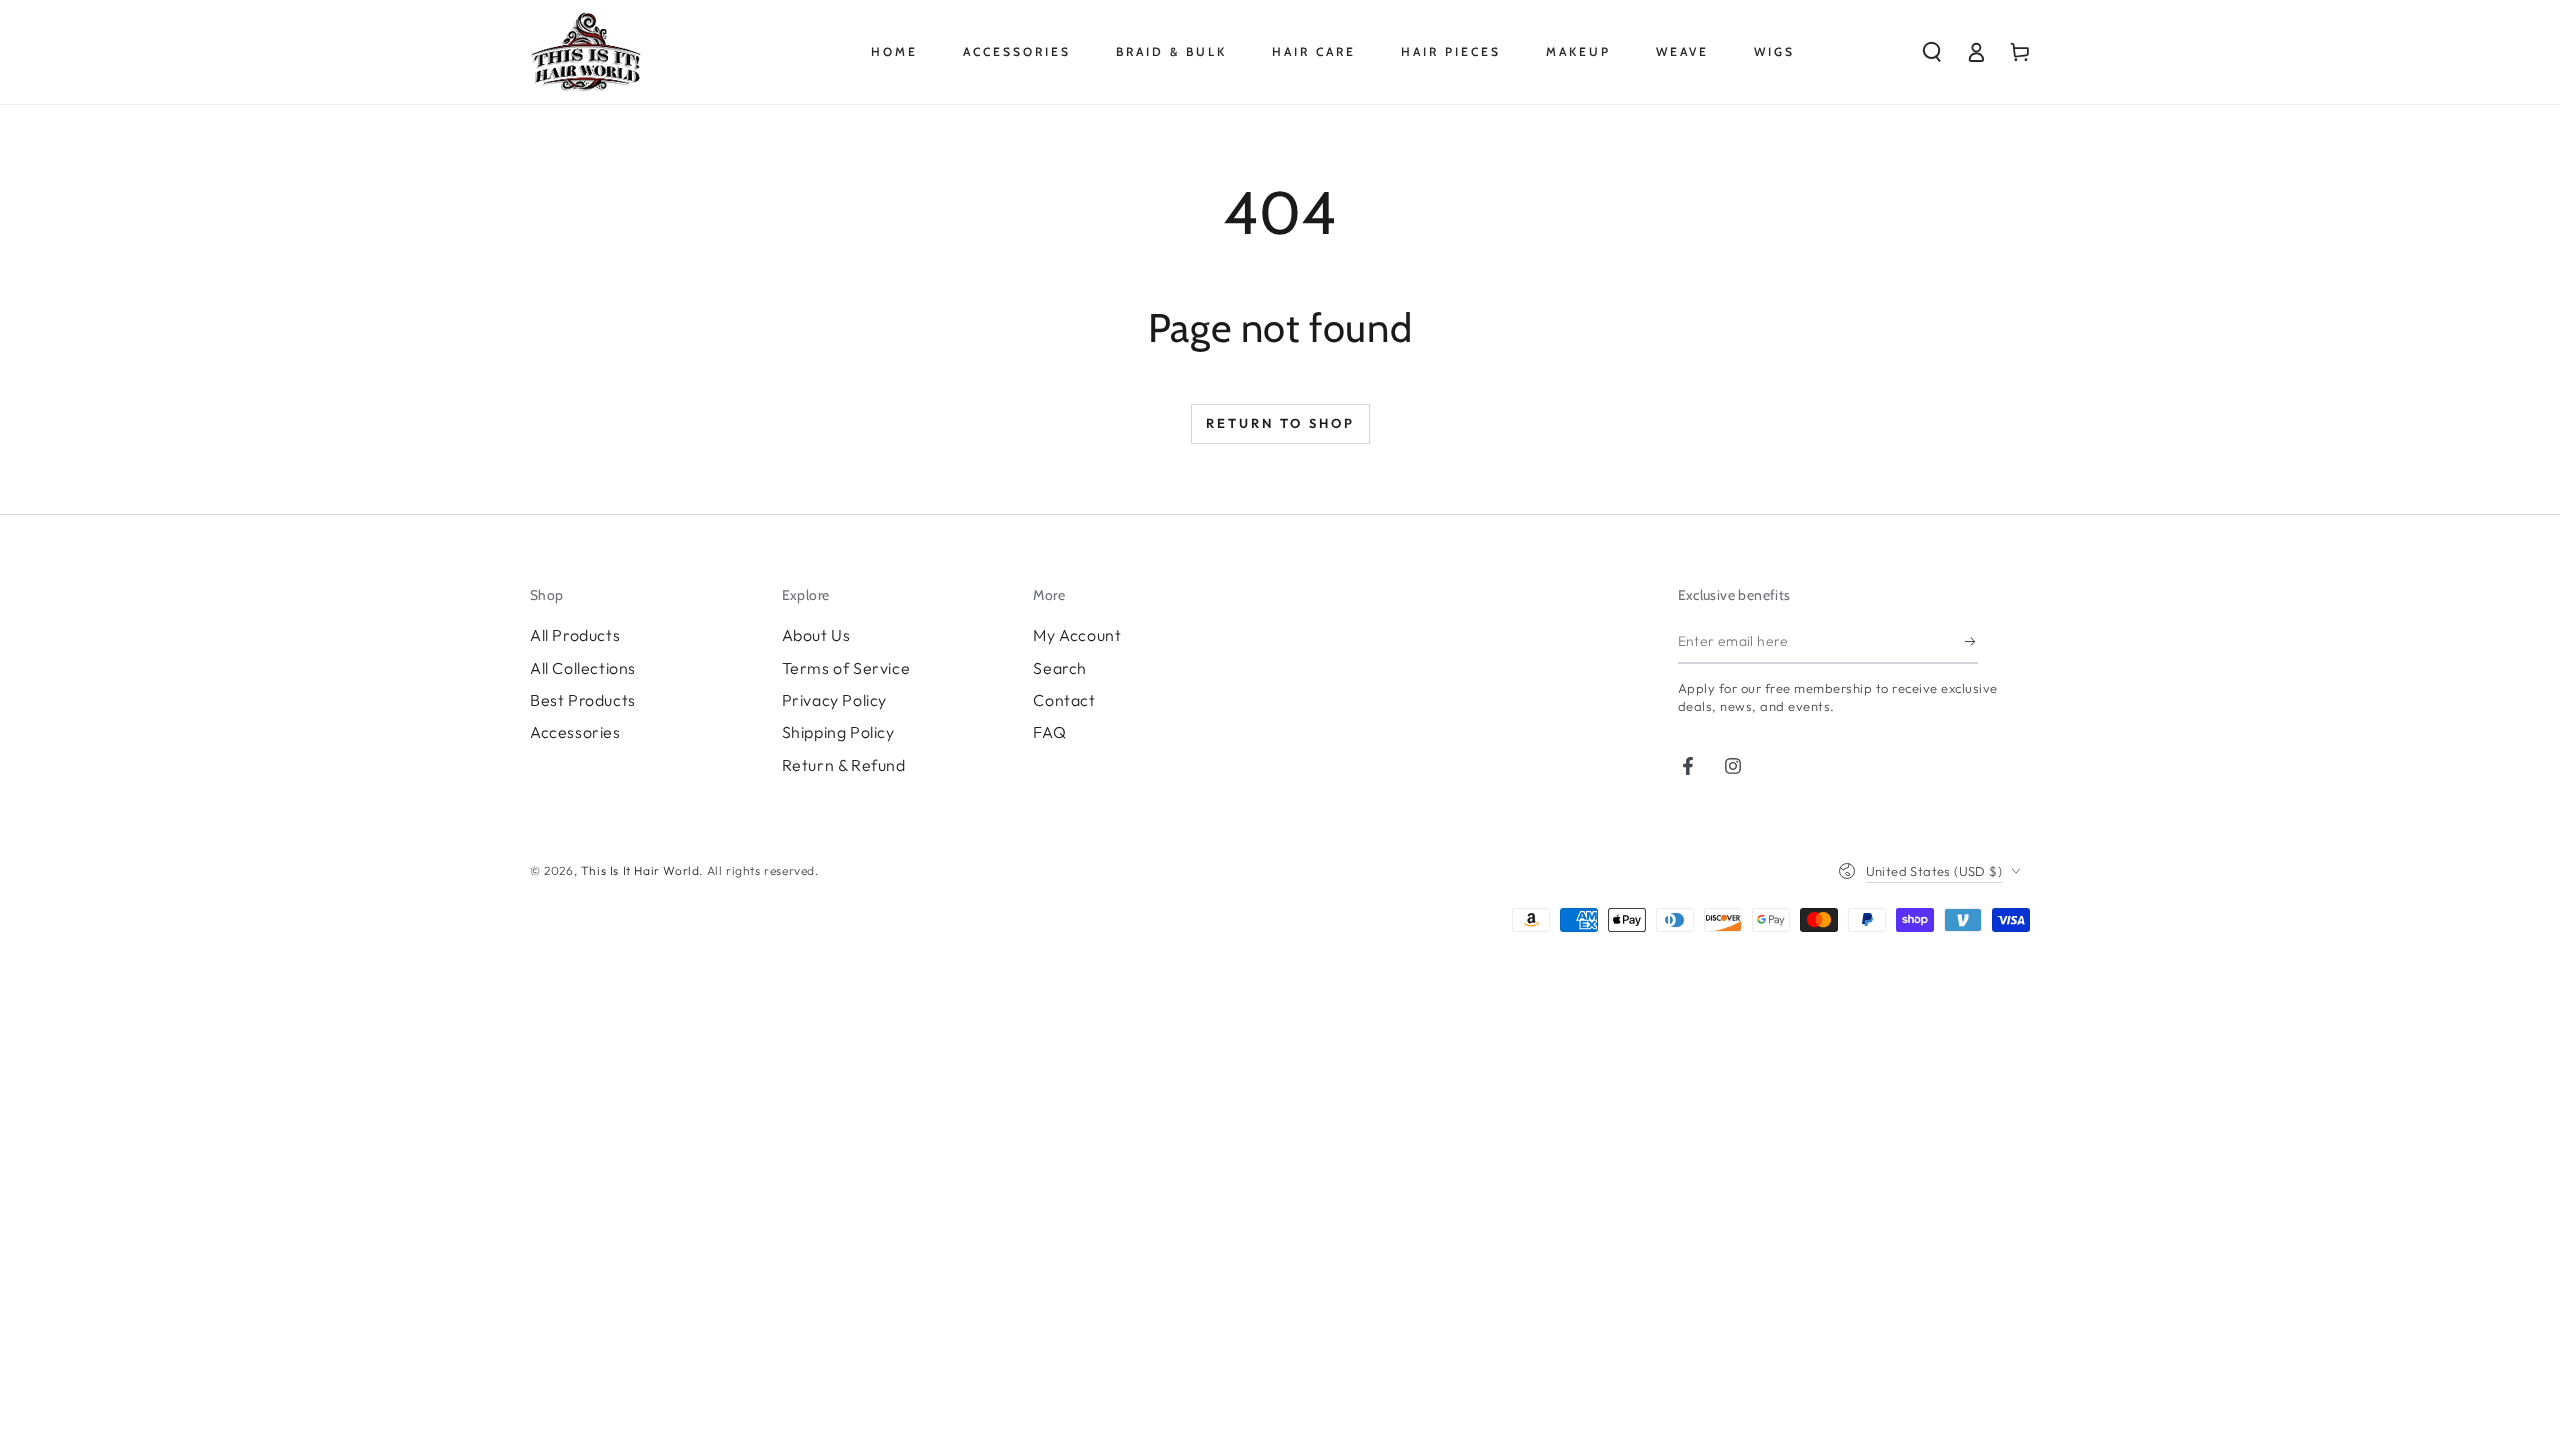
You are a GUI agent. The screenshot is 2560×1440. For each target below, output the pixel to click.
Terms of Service (846, 668)
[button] (1932, 52)
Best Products (583, 700)
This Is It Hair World (640, 870)
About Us (816, 635)
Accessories (575, 732)
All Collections (583, 668)
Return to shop (1280, 423)
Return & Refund (844, 765)
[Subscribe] (1971, 641)
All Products (575, 635)
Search (1060, 668)
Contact (1064, 700)
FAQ (1049, 732)
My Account (1077, 635)
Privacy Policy (834, 700)
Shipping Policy (838, 732)
